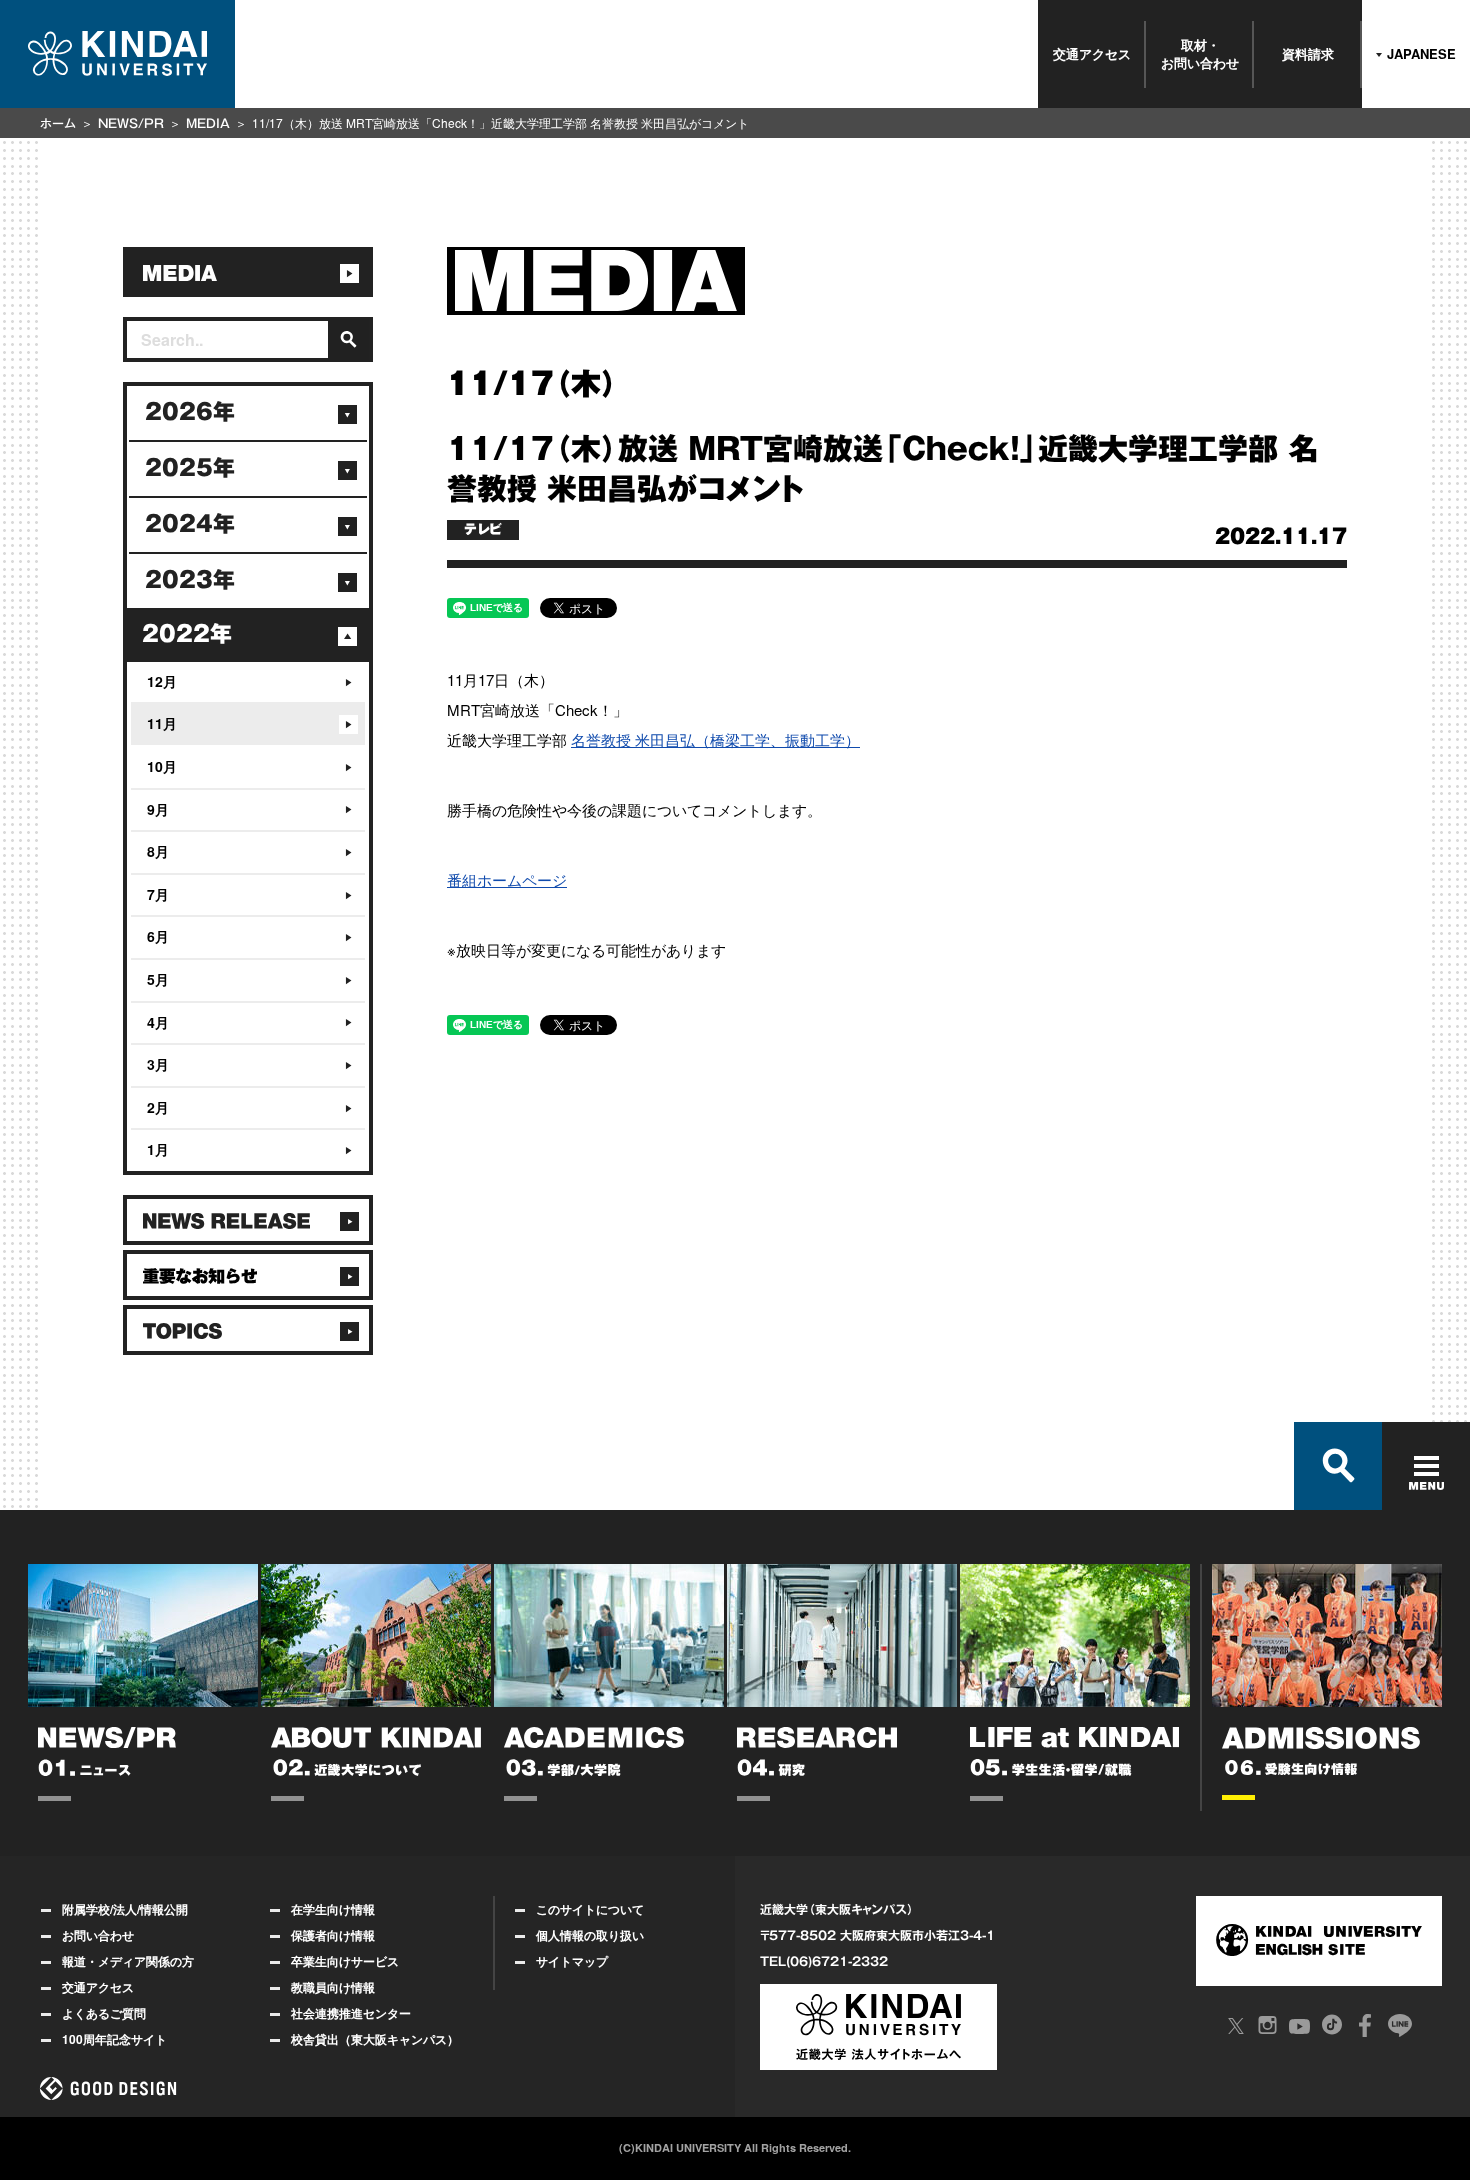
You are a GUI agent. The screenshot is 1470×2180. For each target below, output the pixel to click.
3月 (158, 1064)
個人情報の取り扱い (590, 1935)
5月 (158, 979)
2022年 (187, 634)
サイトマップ (572, 1961)
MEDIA (208, 123)
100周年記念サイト (114, 2039)
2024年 (190, 524)
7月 (158, 894)
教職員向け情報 (333, 1987)
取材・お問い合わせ (1200, 53)
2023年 (190, 580)
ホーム (58, 123)
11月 (162, 723)
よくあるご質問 (104, 2013)
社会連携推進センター (351, 2013)
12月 (162, 681)
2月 (158, 1107)
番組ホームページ (507, 879)
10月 (162, 766)
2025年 (190, 468)
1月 (158, 1149)
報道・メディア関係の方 (128, 1961)
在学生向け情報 (333, 1909)
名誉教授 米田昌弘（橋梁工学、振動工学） (715, 739)
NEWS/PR (131, 123)
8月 (158, 851)
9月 (158, 809)
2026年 (190, 412)
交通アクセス (1092, 53)
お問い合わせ (98, 1935)
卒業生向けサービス (345, 1961)
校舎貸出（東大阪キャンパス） (375, 2039)
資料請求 (1308, 53)
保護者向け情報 (333, 1935)
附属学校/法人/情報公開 (125, 1909)
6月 (158, 936)
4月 (158, 1022)
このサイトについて (590, 1909)
